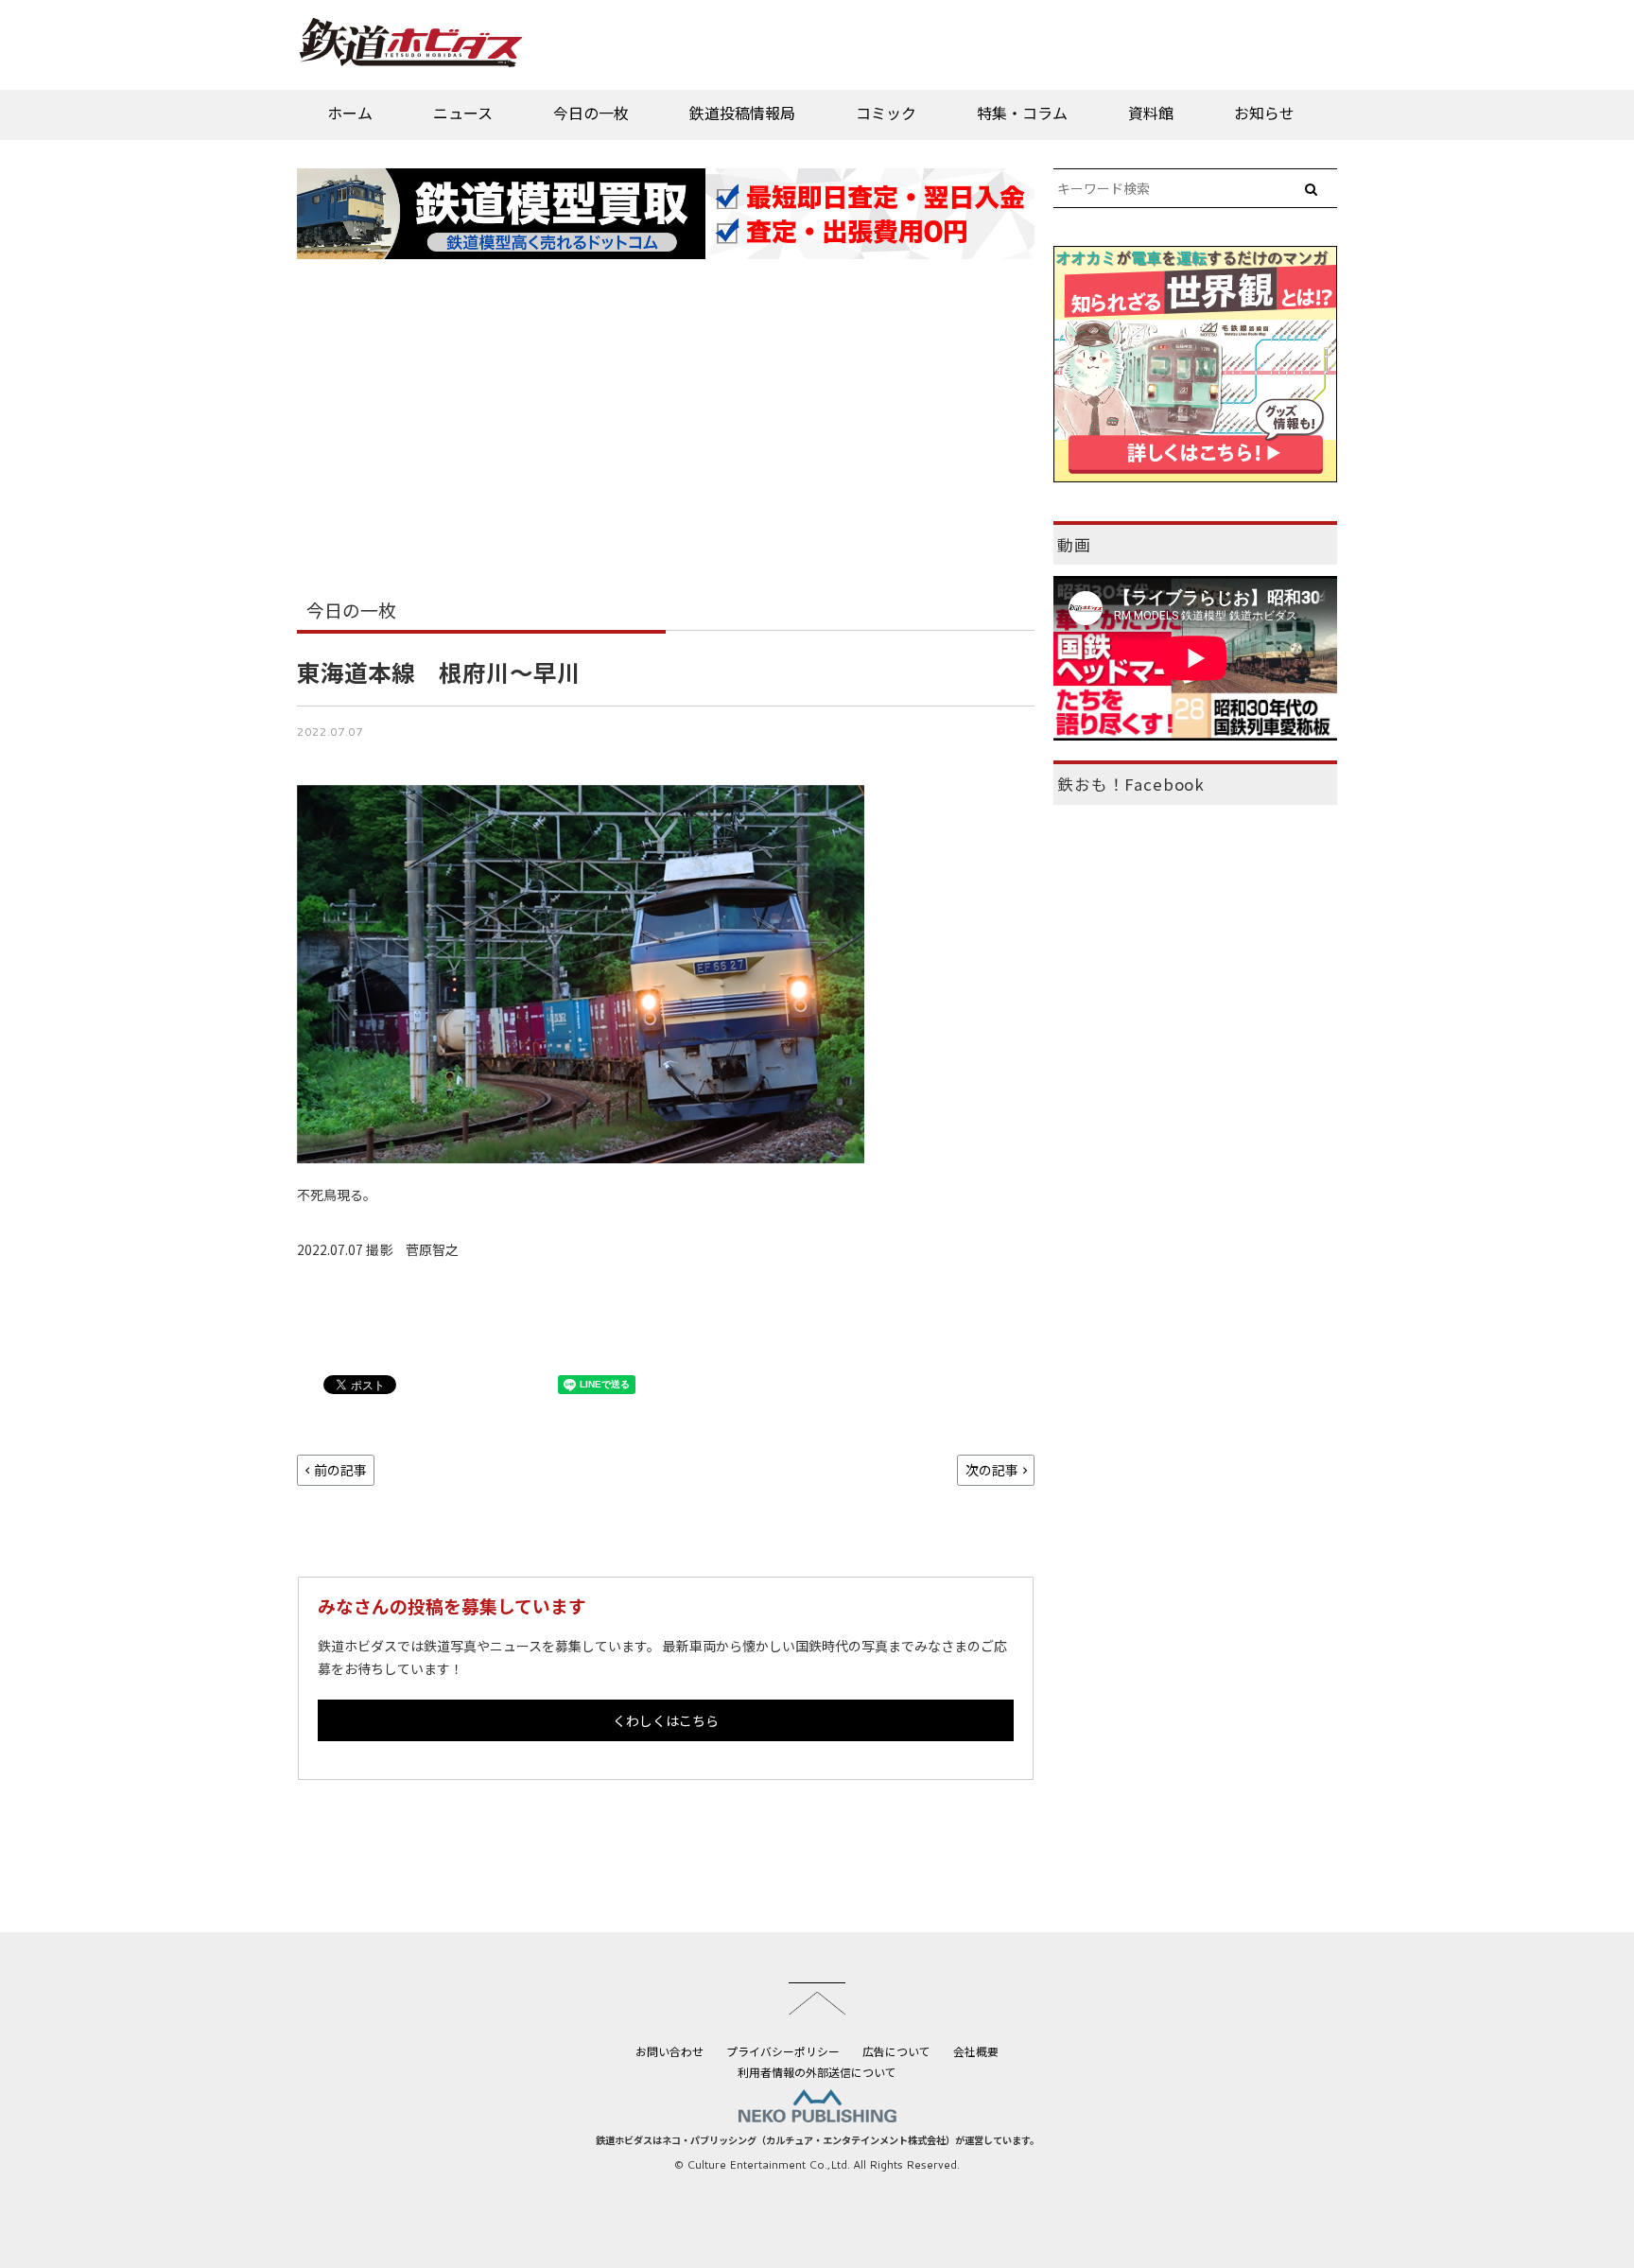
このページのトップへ (817, 1998)
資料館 (1151, 113)
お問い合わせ (669, 2051)
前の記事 (340, 1470)
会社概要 (976, 2051)
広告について (896, 2051)
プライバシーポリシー (783, 2051)
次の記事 (992, 1470)
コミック (886, 113)
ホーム (350, 113)
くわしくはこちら (666, 1720)
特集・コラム (1022, 113)
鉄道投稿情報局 (742, 113)
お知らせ (1264, 113)
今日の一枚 (591, 113)
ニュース (463, 113)
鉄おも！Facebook (1131, 784)
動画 (1074, 545)
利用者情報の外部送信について (817, 2072)
